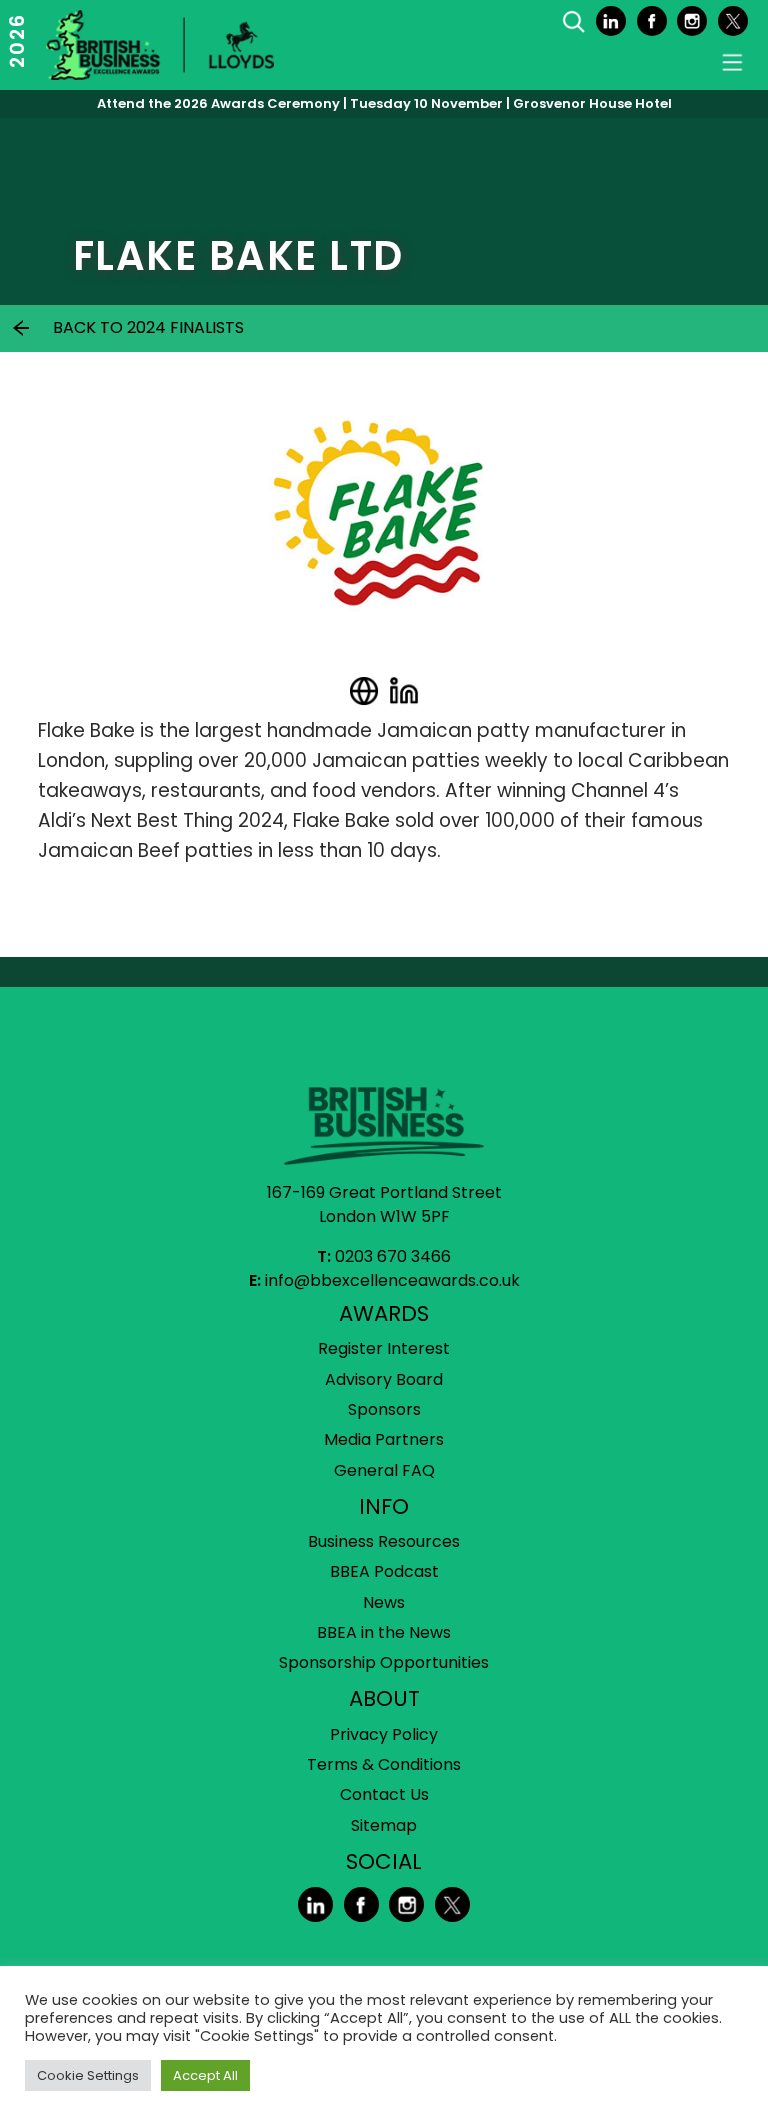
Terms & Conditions (384, 1764)
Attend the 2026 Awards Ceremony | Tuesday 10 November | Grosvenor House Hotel (384, 103)
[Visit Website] (364, 691)
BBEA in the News (384, 1632)
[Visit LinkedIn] (404, 691)
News (384, 1602)
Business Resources (384, 1541)
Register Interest (384, 1348)
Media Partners (384, 1439)
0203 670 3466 (393, 1256)
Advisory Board (384, 1379)
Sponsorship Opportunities (384, 1662)
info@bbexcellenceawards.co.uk (392, 1280)
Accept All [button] (205, 2075)
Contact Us (384, 1794)
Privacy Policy (384, 1734)
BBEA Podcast (384, 1571)
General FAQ (384, 1470)
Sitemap (384, 1825)
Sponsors (384, 1409)
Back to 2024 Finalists (148, 327)
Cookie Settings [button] (88, 2075)
